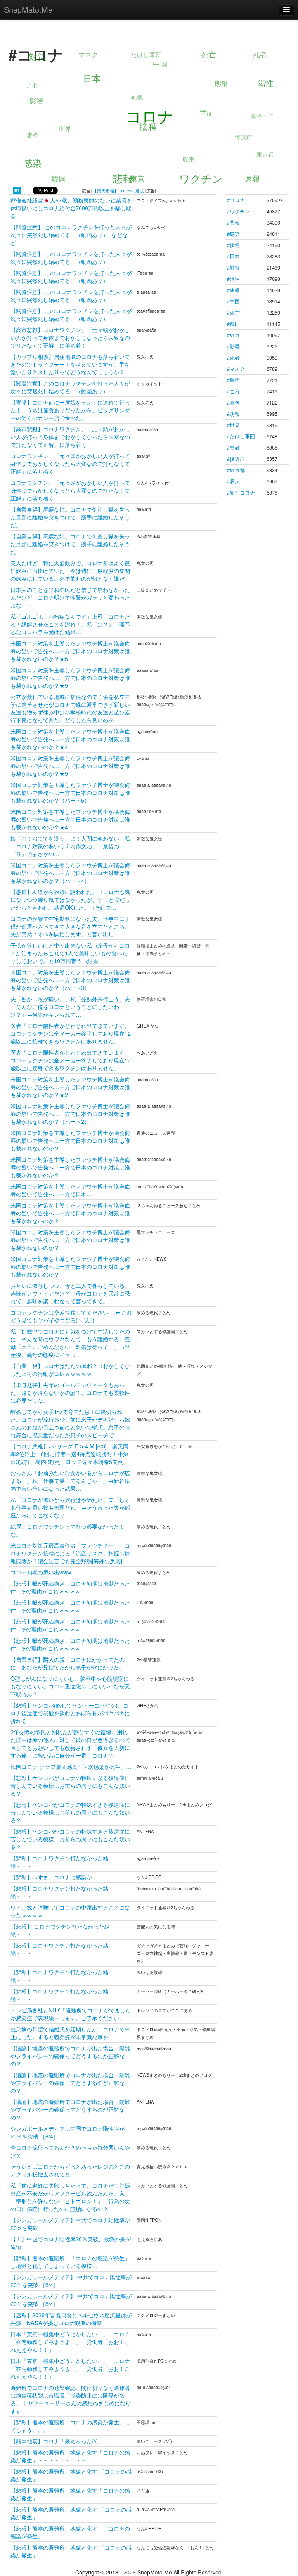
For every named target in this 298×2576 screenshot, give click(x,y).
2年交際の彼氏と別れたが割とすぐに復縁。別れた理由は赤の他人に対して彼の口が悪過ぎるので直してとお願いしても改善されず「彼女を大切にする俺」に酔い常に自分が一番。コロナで (70, 1743)
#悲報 (233, 222)
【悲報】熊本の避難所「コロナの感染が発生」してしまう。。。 (70, 2426)
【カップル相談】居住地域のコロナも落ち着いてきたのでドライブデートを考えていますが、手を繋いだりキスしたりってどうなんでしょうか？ (70, 364)
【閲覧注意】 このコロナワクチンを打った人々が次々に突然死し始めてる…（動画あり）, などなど (71, 234)
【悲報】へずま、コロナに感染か (51, 1877)
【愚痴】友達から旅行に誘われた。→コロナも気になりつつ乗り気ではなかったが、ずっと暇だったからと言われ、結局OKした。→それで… (70, 899)
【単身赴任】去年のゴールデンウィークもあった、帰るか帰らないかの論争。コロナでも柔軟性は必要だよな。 (70, 1392)
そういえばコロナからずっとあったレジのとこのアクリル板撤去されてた (70, 2170)
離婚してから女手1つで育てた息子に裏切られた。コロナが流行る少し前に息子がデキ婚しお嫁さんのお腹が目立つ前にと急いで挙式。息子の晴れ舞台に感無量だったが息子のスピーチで (70, 1423)
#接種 (233, 245)
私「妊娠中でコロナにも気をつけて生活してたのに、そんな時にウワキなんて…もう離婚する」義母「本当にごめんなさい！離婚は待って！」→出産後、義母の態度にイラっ (70, 1343)
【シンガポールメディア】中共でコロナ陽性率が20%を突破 (70, 2224)
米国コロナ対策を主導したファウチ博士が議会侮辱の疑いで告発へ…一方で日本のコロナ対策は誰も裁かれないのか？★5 (70, 651)
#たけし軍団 (241, 436)
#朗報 (233, 414)
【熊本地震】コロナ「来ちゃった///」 (56, 2441)
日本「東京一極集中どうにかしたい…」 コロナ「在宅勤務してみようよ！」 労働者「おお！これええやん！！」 (70, 2342)
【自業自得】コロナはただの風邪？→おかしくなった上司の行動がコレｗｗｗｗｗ (70, 1369)
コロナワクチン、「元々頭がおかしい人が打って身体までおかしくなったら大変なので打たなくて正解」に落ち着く (70, 463)
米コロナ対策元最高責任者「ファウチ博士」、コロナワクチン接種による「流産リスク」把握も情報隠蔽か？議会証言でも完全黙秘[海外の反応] (70, 1553)
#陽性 (233, 279)
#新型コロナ (241, 492)
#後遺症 (236, 459)
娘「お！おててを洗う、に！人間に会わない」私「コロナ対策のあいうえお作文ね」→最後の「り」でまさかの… (70, 846)
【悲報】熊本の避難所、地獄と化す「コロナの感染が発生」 (70, 2494)
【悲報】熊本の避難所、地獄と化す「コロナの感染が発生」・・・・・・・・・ (70, 2456)
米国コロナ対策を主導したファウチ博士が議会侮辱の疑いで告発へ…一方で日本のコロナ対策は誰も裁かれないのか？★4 (70, 739)
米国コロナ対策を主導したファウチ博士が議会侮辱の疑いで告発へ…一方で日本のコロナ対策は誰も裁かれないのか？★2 (70, 1087)
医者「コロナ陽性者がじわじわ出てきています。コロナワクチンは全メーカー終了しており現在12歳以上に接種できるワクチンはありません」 (71, 1033)
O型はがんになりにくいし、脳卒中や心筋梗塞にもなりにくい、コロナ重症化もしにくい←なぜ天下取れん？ (70, 1686)
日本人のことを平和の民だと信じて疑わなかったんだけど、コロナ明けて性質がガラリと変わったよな (70, 597)
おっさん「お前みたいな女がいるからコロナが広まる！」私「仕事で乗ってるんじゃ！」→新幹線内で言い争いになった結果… (70, 1480)
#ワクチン (238, 211)
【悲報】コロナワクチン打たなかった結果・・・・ (59, 1862)
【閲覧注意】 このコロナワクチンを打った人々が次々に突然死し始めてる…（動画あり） (71, 257)
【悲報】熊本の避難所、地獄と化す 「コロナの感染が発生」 (71, 2475)
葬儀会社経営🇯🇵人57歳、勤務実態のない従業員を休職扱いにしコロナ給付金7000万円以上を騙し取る (71, 208)
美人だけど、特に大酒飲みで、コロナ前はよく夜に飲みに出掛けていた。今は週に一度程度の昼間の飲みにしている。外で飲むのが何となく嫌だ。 (70, 570)
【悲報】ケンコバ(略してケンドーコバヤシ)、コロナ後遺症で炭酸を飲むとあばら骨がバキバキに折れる (70, 1713)
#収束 (233, 481)
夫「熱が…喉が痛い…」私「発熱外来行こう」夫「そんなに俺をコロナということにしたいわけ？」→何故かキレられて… (70, 1006)
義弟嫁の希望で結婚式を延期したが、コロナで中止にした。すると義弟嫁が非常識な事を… (70, 2033)
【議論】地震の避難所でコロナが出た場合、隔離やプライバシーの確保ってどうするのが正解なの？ (70, 2056)
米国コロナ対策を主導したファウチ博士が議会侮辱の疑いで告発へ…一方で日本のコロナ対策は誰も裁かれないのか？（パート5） (70, 792)
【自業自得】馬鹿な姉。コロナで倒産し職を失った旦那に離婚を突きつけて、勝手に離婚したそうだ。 (70, 517)
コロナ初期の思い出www (41, 1572)
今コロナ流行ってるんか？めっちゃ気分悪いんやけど (70, 2151)
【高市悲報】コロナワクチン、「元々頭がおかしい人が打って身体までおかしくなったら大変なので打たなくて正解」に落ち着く (70, 337)
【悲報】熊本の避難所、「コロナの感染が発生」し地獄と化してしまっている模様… (70, 2262)
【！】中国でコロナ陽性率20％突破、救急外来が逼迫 (71, 2243)
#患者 (233, 447)
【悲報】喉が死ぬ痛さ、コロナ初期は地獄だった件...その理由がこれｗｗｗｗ (70, 1587)
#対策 (233, 267)
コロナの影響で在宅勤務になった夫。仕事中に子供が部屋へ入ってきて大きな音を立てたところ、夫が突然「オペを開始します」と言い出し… (70, 926)
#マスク (236, 369)
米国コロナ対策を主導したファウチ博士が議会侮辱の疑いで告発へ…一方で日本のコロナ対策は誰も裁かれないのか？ (70, 1140)
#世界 (233, 425)
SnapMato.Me (28, 10)
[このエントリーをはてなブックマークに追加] (17, 190)
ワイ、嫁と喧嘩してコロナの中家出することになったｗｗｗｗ (70, 1911)
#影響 (233, 346)
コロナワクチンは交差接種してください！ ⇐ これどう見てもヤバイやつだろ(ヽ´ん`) (71, 1316)
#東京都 (236, 470)
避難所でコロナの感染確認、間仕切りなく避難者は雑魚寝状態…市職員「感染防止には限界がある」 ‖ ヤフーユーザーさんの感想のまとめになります (71, 2399)
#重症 (233, 380)
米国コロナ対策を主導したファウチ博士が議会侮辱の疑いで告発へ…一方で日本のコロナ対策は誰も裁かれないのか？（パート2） (70, 1113)
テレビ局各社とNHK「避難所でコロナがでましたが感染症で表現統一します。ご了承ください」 (71, 2014)
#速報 (233, 290)
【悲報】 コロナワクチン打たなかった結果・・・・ (60, 1930)
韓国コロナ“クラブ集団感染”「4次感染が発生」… (71, 1766)
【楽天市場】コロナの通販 (118, 190)
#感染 (233, 234)
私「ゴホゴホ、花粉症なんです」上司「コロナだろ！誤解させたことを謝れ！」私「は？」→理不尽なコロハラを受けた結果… (70, 624)
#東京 (233, 335)
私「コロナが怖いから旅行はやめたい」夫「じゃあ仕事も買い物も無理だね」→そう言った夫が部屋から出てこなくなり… (70, 1507)
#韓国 (233, 324)
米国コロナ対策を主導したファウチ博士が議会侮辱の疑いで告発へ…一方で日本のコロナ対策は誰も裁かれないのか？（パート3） (70, 980)
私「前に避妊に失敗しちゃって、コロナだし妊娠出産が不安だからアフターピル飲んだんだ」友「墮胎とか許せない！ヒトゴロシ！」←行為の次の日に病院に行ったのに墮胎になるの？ (70, 2197)
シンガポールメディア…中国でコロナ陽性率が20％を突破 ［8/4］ (68, 2132)
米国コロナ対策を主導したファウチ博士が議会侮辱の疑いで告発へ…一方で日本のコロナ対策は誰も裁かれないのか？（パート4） (70, 873)
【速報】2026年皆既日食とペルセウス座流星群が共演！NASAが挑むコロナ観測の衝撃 (71, 2319)
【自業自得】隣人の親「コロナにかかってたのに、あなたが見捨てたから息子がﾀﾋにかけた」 (68, 1663)
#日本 (233, 256)
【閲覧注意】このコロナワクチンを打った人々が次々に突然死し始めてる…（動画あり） (70, 387)
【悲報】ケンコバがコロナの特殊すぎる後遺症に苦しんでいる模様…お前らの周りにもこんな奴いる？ (70, 1785)
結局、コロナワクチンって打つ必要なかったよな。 (68, 1530)
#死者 (233, 357)
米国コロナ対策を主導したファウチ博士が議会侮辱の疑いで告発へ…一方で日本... (70, 1190)
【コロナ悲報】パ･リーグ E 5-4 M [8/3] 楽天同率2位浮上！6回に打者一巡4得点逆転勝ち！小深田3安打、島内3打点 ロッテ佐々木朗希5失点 (69, 1454)
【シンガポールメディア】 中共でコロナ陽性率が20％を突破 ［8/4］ (71, 2281)
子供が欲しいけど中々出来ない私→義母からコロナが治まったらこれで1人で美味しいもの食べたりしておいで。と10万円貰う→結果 (70, 953)
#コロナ (236, 200)
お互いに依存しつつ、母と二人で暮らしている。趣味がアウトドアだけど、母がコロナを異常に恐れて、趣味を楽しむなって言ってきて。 (70, 1293)
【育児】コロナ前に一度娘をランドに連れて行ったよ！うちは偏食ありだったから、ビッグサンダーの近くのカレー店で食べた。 (70, 410)
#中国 (233, 301)
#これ (233, 391)
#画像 (233, 402)
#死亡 (233, 312)
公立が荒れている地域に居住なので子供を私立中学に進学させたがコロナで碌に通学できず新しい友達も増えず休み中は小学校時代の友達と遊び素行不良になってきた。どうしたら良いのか (70, 708)
